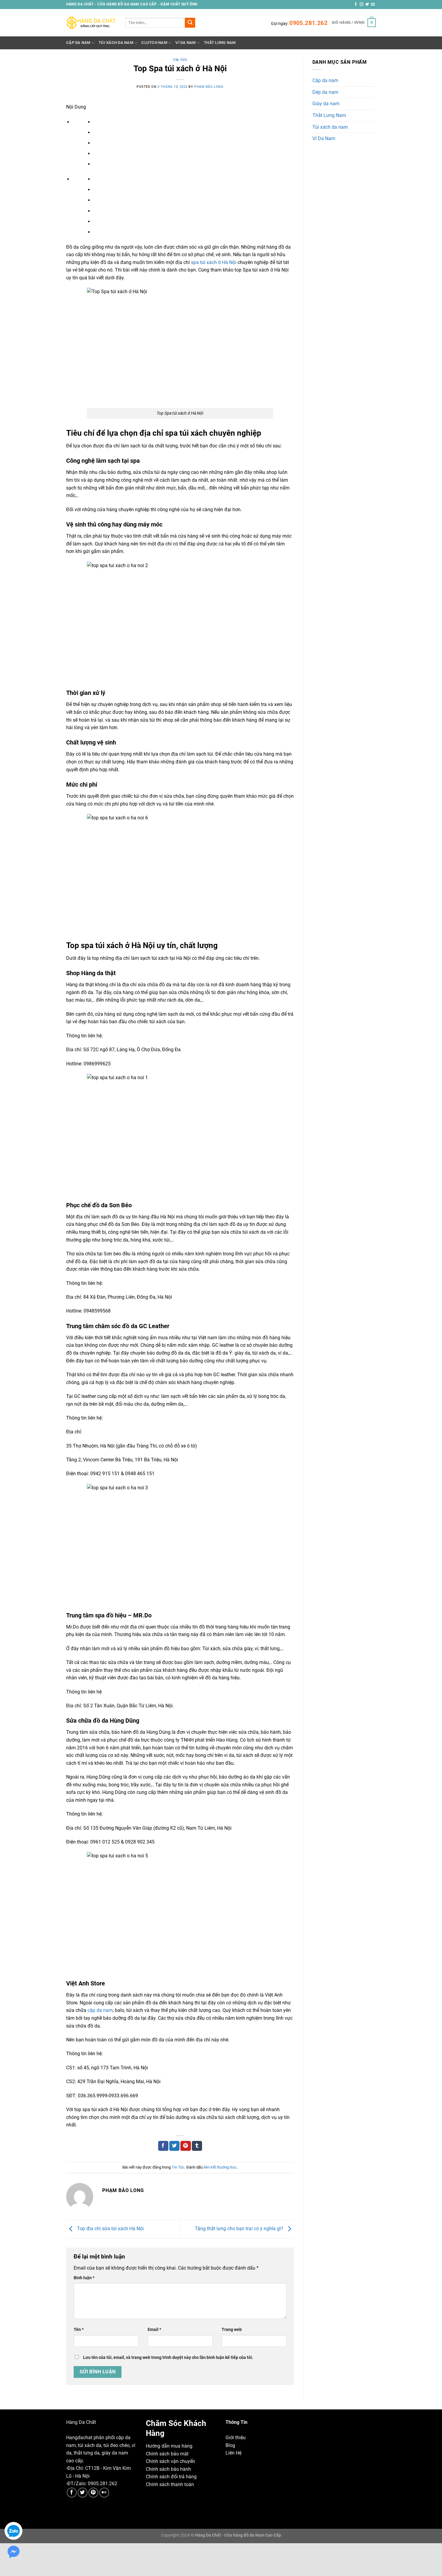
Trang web (232, 2330)
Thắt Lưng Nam (220, 43)
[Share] (24, 2549)
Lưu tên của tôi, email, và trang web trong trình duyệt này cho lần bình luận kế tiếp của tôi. (168, 2358)
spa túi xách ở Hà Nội (214, 262)
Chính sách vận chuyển (170, 2461)
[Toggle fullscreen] (41, 2549)
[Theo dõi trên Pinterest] (93, 2493)
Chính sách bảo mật (167, 2454)
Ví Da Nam (324, 138)
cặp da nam (100, 2010)
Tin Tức (180, 60)
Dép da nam (325, 92)
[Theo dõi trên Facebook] (356, 5)
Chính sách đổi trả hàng (171, 2477)
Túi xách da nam (330, 127)
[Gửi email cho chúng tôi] (373, 5)
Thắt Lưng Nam (329, 115)
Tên (79, 2330)
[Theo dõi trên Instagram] (361, 5)
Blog (230, 2445)
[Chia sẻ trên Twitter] (174, 2146)
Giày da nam (326, 104)
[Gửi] (190, 23)
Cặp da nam (325, 80)
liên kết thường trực (220, 2167)
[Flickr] (104, 2493)
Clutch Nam (154, 43)
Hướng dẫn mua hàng (169, 2446)
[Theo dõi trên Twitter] (367, 5)
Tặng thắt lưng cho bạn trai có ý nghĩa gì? (240, 2229)
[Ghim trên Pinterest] (186, 2146)
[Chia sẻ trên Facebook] (163, 2146)
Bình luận (84, 2278)
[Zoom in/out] (59, 2549)
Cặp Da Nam (78, 43)
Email (154, 2330)
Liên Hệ (233, 2453)
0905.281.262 (308, 23)
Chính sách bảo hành (168, 2469)
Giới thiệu (236, 2438)
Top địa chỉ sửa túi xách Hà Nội (110, 2229)
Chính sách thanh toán (170, 2484)
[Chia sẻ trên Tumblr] (197, 2146)
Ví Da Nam (185, 43)
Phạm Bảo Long (209, 87)
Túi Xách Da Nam (116, 43)
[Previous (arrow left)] (6, 2566)
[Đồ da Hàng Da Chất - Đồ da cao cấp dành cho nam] (91, 23)
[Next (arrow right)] (24, 2566)
